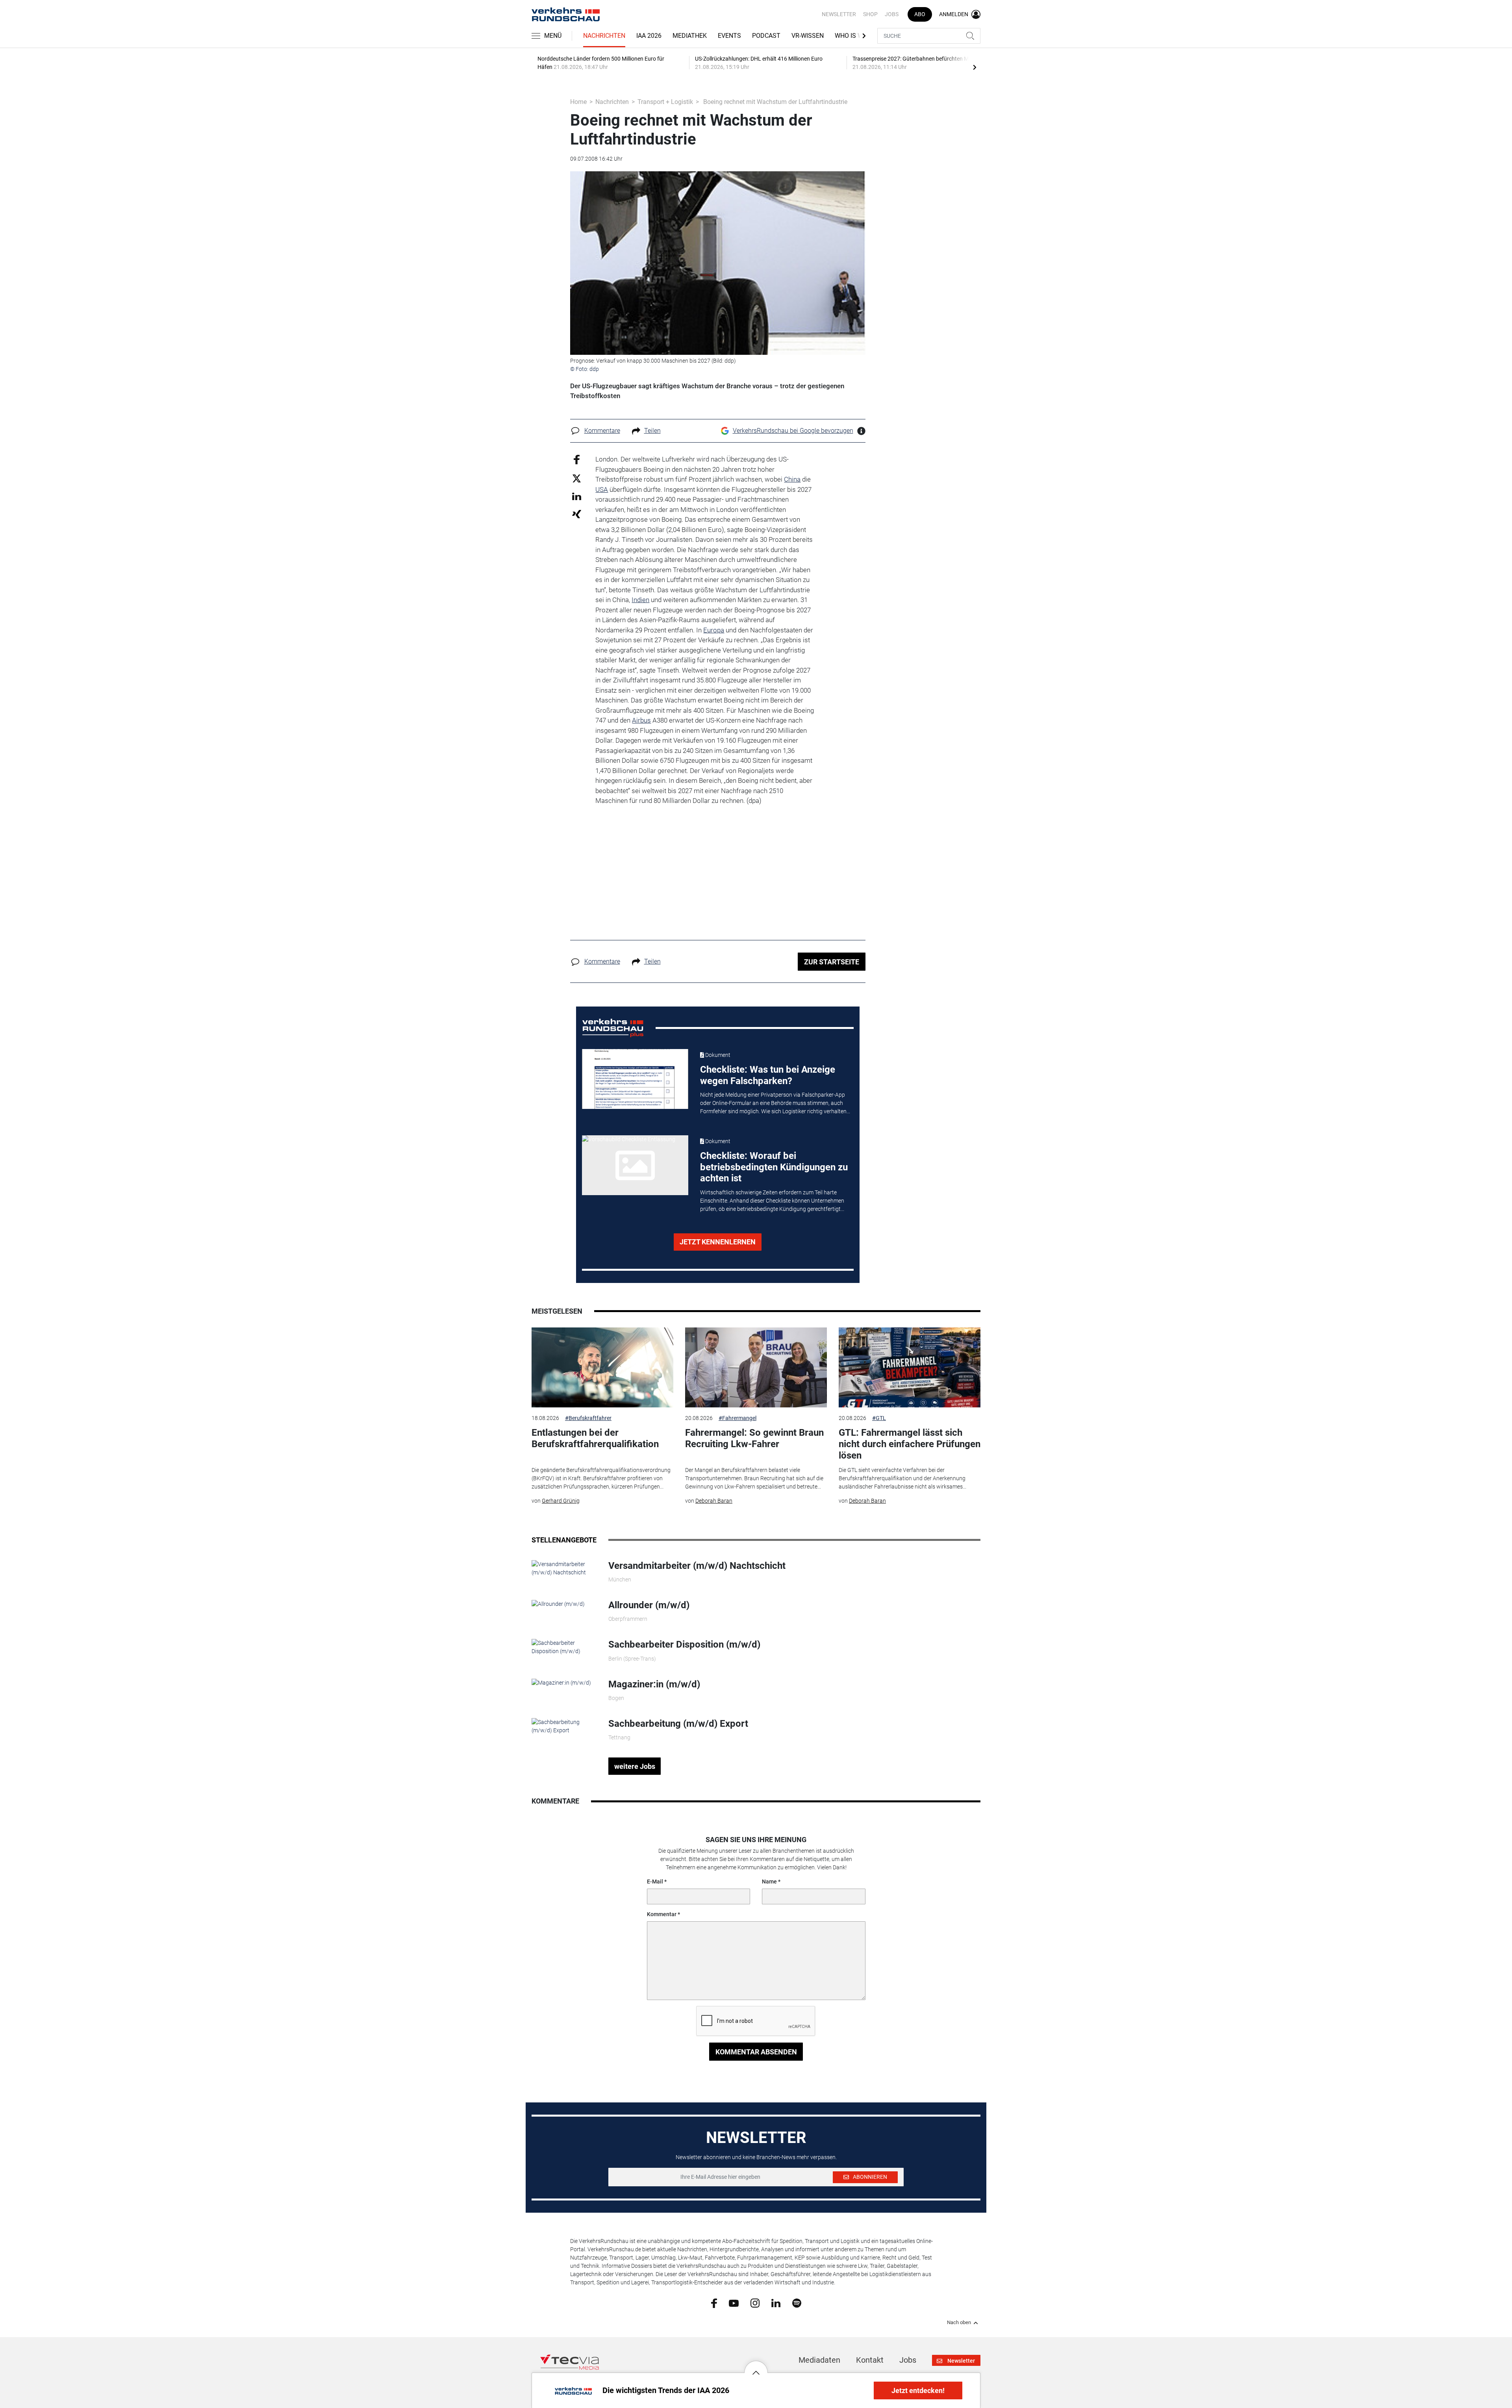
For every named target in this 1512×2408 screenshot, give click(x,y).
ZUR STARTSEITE (832, 962)
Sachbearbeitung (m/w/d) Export (678, 1724)
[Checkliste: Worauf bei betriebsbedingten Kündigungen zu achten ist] (635, 1165)
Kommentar (662, 1914)
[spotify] (797, 2303)
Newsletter (839, 14)
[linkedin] (776, 2302)
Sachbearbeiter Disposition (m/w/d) (684, 1644)
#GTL (879, 1418)
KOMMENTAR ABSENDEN (756, 2052)
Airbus (641, 720)
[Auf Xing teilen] (577, 514)
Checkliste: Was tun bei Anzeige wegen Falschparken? (768, 1075)
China (792, 479)
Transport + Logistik (665, 102)
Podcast (766, 36)
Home (578, 102)
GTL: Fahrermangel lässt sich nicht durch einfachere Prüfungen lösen (910, 1444)
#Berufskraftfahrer (588, 1418)
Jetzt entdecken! (918, 2390)
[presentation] (975, 67)
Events (729, 36)
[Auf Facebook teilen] (577, 459)
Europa (714, 630)
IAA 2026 (649, 36)
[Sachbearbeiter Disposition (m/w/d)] (564, 1647)
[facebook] (714, 2303)
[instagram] (755, 2303)
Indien (640, 600)
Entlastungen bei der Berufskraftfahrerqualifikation (595, 1438)
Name (769, 1882)
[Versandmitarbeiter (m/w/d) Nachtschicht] (564, 1568)
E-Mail (655, 1882)
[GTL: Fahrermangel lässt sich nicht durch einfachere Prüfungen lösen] (910, 1367)
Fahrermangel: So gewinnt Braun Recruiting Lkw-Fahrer (754, 1438)
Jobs (892, 14)
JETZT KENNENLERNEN (718, 1242)
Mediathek (690, 36)
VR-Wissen (808, 36)
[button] (756, 2367)
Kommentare (602, 431)
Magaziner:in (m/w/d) (654, 1684)
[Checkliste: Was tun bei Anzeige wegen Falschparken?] (635, 1079)
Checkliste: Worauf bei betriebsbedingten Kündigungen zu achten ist (774, 1167)
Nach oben (959, 2323)
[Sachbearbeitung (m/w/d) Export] (564, 1726)
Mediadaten (819, 2360)
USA (602, 489)
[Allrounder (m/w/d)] (558, 1603)
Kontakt (870, 2360)
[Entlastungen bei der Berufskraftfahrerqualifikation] (602, 1367)
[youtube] (734, 2302)
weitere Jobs (635, 1766)
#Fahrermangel (737, 1418)
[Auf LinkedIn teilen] (577, 496)
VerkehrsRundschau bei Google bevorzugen (793, 431)
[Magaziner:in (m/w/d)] (561, 1683)
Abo (920, 14)
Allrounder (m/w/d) (649, 1605)
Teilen (652, 431)
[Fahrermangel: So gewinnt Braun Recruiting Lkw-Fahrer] (756, 1367)
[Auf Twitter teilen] (577, 478)
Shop (870, 14)
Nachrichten (604, 36)
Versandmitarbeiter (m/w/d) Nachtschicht (697, 1566)
